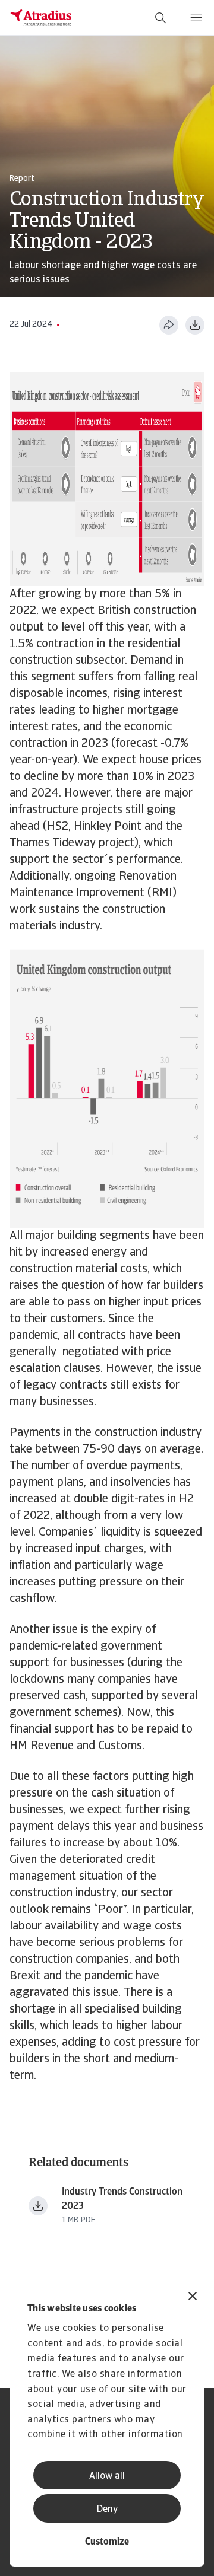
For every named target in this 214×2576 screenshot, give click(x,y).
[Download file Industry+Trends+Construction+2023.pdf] (38, 2206)
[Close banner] (193, 2298)
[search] (160, 18)
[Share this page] (169, 325)
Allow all (107, 2476)
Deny (107, 2510)
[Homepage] (41, 18)
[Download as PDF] (195, 325)
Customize (107, 2542)
